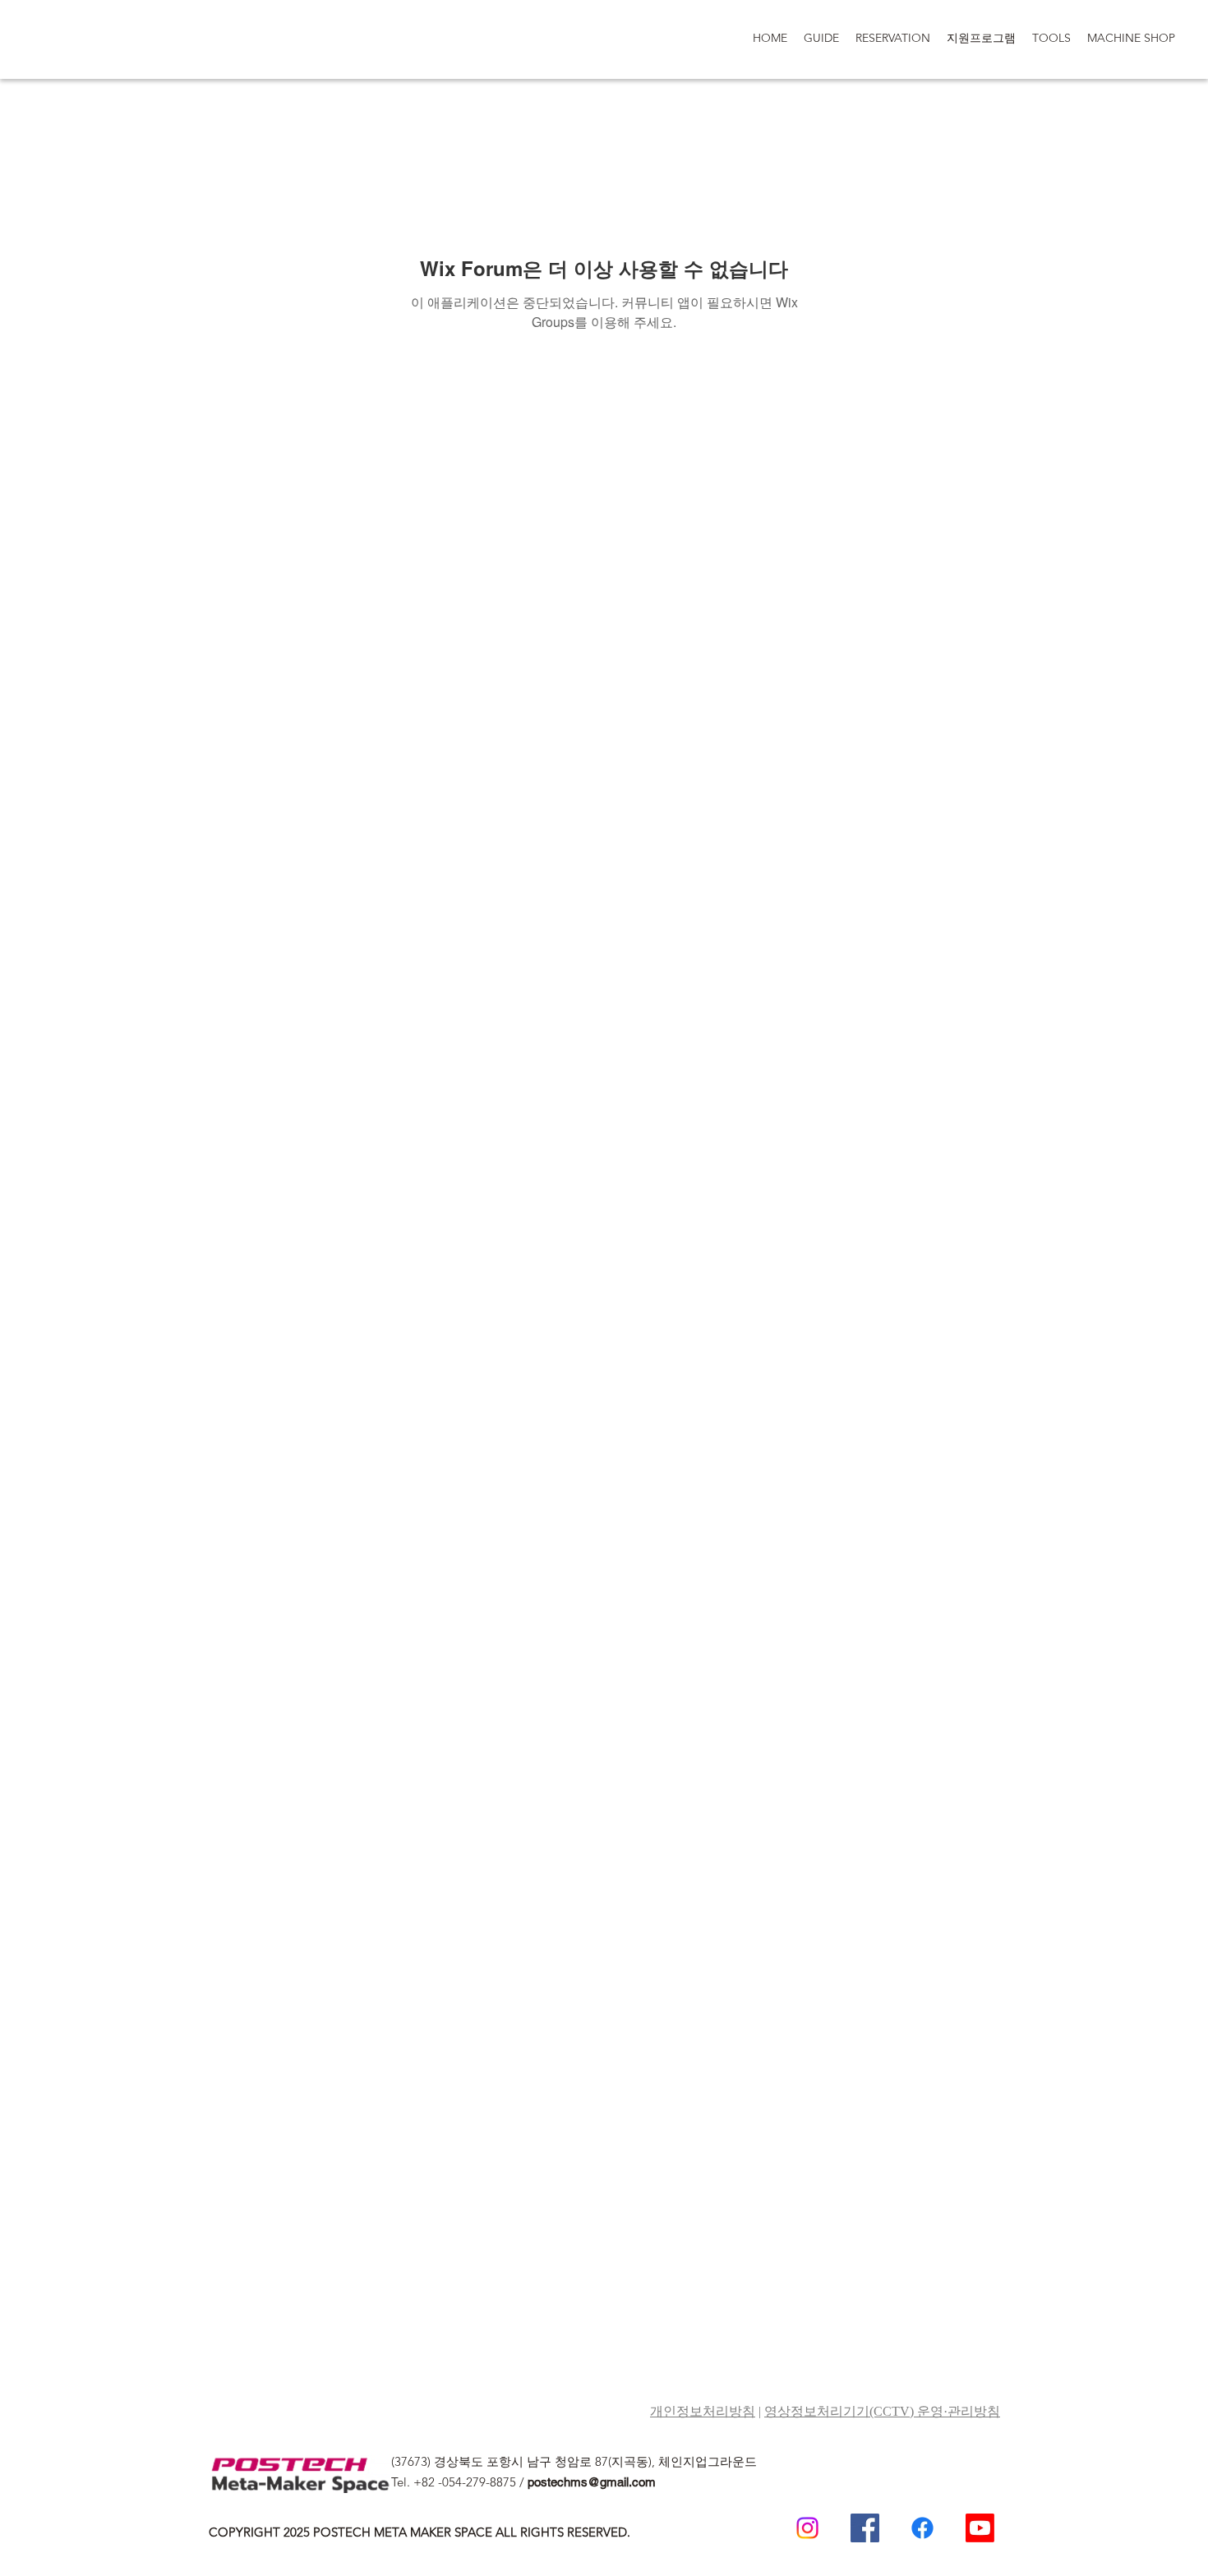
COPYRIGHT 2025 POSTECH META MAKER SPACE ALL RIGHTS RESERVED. (420, 2532)
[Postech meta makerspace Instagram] (807, 2528)
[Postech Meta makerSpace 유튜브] (980, 2528)
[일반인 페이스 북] (922, 2528)
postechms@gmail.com (592, 2482)
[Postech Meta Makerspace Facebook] (865, 2528)
